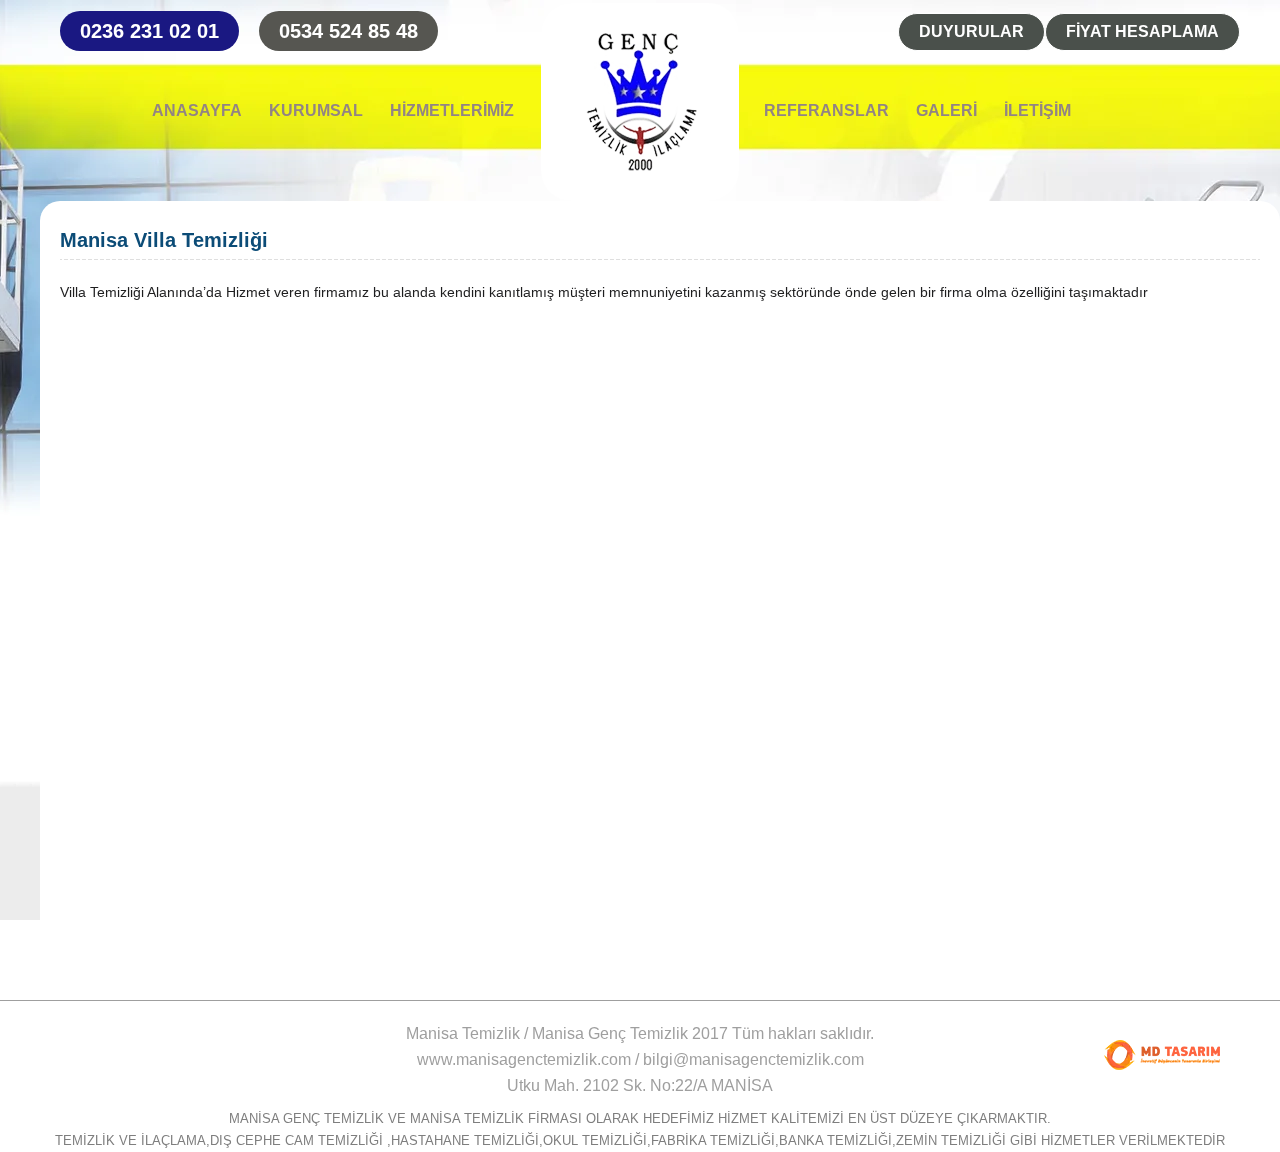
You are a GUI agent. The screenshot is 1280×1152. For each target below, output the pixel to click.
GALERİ (946, 111)
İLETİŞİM (1037, 111)
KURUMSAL (316, 111)
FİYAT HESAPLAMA (1142, 31)
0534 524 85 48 (348, 31)
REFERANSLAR (826, 111)
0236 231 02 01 (149, 31)
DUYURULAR (971, 31)
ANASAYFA (197, 111)
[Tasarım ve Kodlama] (1162, 1055)
